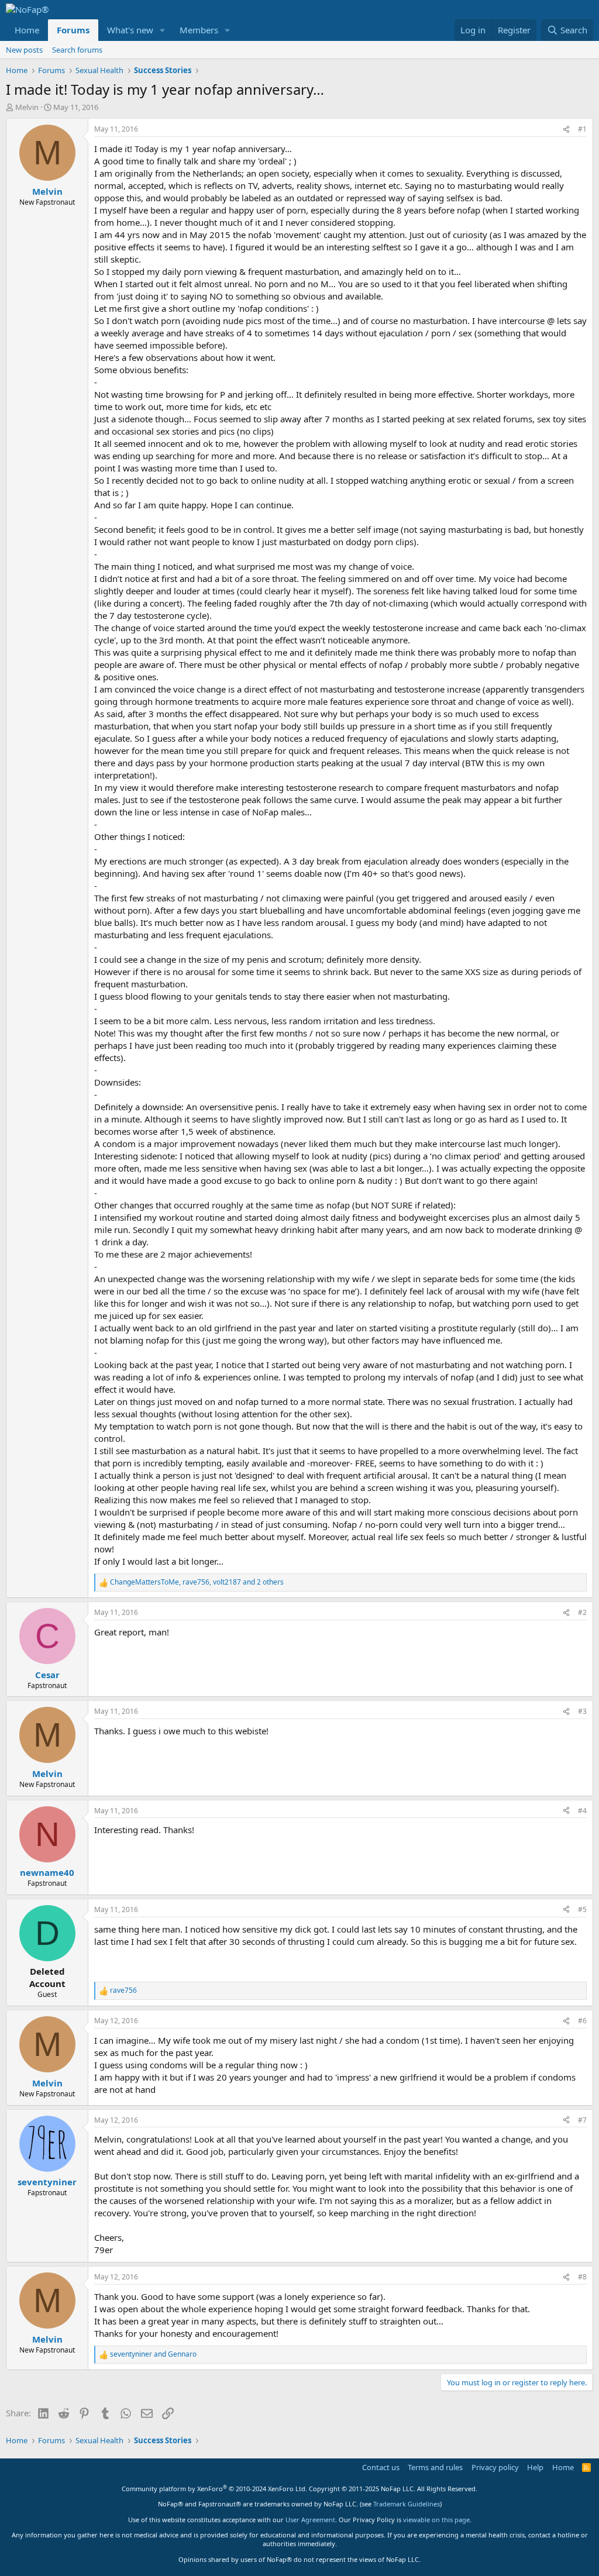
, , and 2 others (197, 1582)
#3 (582, 1711)
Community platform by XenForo (214, 2489)
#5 (582, 1909)
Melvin (27, 107)
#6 (582, 2021)
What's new (130, 30)
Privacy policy (495, 2467)
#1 (582, 129)
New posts (24, 50)
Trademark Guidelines (407, 2504)
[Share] (566, 130)
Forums (73, 30)
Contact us (381, 2467)
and (153, 2354)
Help (535, 2467)
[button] (163, 30)
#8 (582, 2277)
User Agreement (310, 2520)
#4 (582, 1811)
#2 (582, 1612)
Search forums (77, 50)
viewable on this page (436, 2520)
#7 (582, 2120)
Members (199, 30)
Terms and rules (435, 2467)
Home (27, 30)
